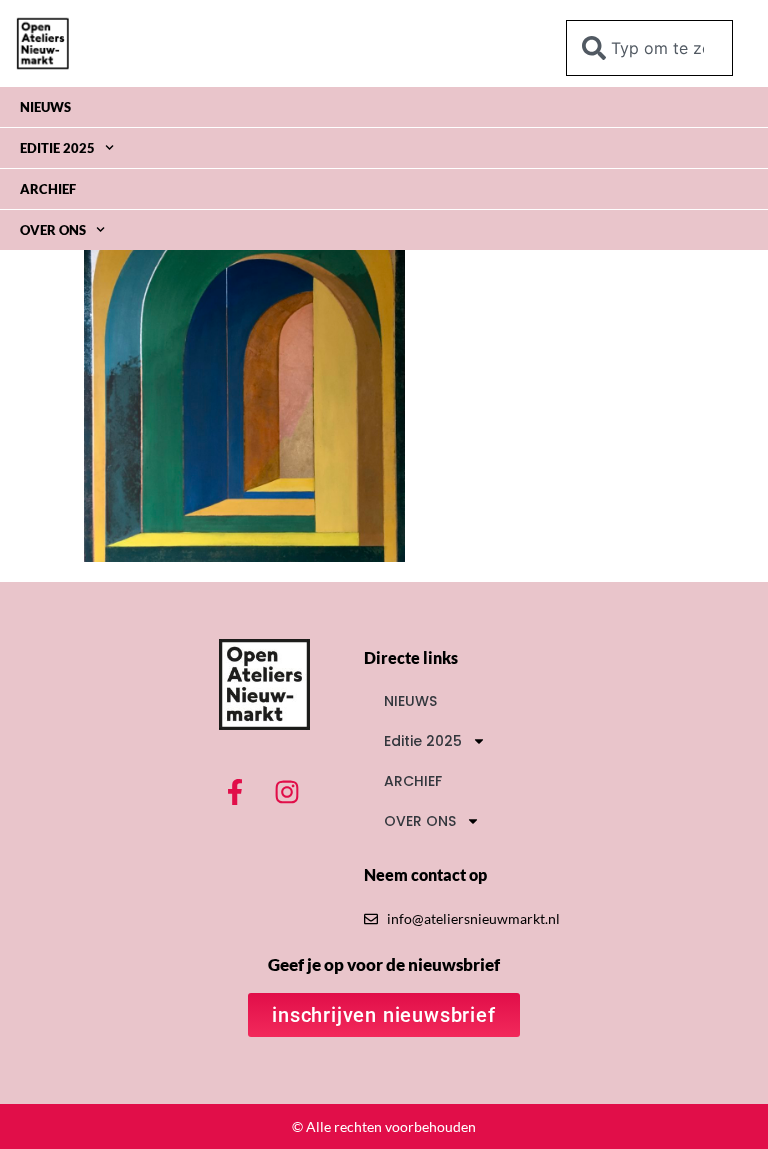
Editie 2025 (57, 148)
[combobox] (649, 48)
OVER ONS (53, 230)
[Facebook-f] (235, 792)
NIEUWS (45, 107)
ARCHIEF (48, 189)
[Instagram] (287, 792)
